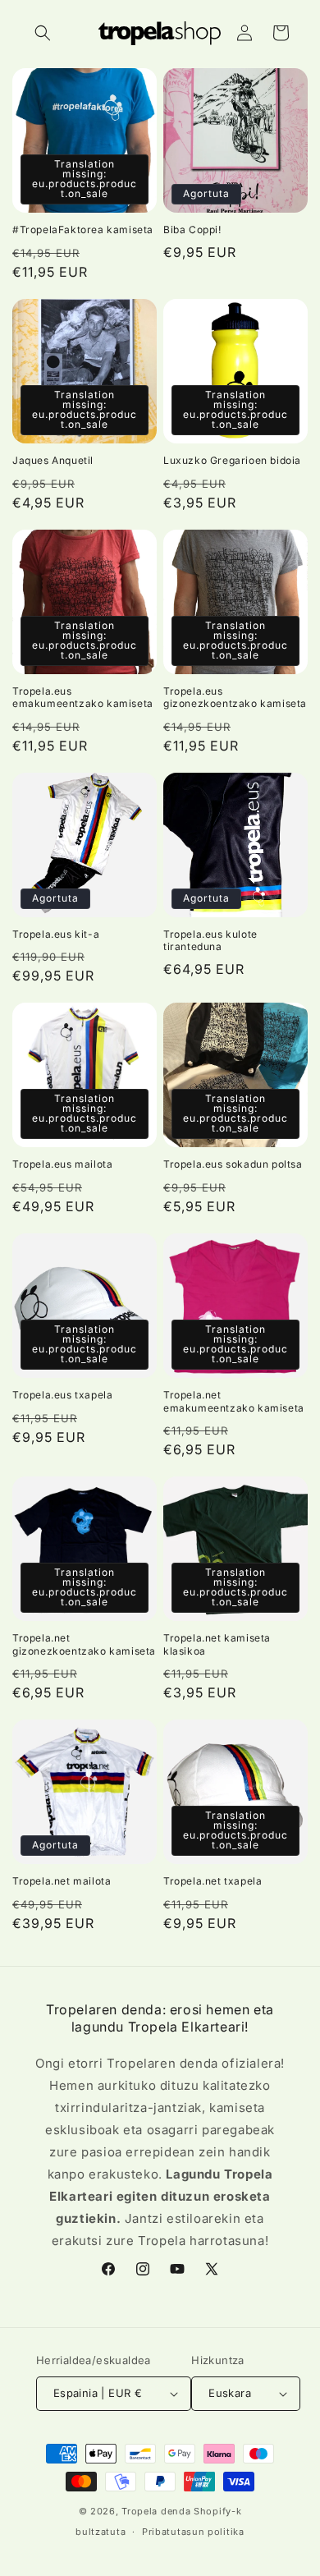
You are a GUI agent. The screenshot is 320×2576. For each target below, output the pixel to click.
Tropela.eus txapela (62, 1395)
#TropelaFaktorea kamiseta (83, 230)
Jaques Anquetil (53, 460)
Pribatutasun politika (193, 2532)
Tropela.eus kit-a (56, 934)
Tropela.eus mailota (62, 1164)
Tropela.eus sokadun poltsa (233, 1164)
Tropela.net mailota (62, 1881)
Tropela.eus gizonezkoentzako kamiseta (235, 698)
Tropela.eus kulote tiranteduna (210, 941)
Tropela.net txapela (213, 1881)
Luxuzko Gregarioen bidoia (232, 460)
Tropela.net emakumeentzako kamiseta (234, 1401)
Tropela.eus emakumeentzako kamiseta (83, 698)
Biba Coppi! (192, 230)
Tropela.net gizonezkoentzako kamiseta (84, 1644)
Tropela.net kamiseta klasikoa (217, 1644)
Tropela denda (156, 2511)
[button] (43, 33)
